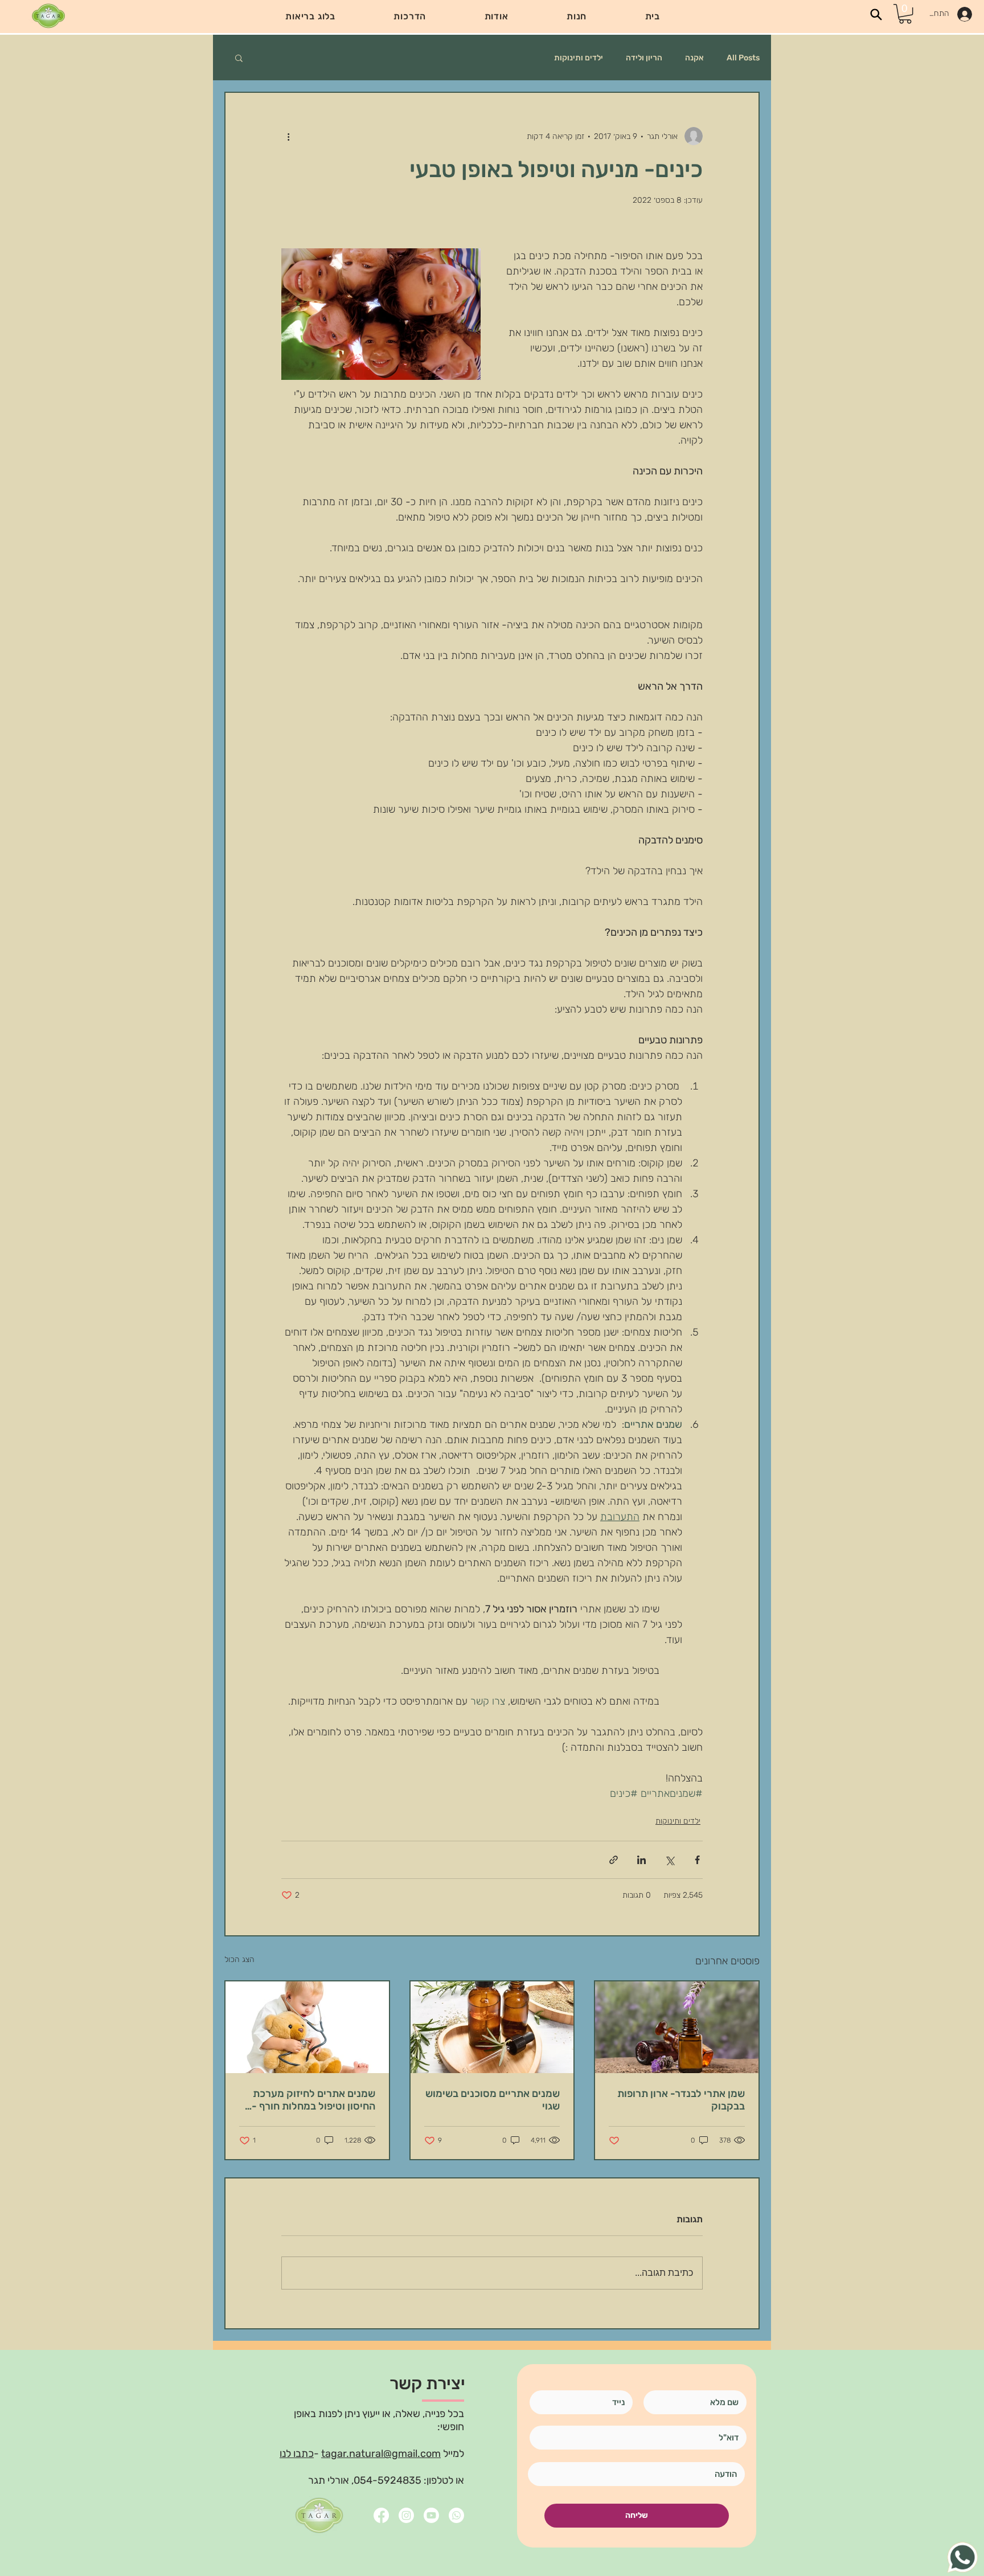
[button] (410, 16)
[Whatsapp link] (456, 2515)
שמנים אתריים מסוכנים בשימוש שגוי (493, 2100)
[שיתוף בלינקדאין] (641, 1860)
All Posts (743, 58)
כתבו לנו (297, 2454)
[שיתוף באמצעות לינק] (614, 1860)
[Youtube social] (431, 2515)
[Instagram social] (406, 2515)
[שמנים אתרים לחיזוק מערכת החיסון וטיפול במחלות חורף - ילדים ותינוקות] (307, 2027)
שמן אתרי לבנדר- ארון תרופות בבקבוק (681, 2100)
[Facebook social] (381, 2515)
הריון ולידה (644, 58)
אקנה (694, 58)
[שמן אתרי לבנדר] (677, 2027)
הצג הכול (239, 1959)
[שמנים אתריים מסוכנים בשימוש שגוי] (492, 2027)
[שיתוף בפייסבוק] (697, 1860)
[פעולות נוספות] (288, 136)
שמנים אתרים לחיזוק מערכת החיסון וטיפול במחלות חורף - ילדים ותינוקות (313, 2100)
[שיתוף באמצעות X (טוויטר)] (669, 1860)
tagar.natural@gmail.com (381, 2454)
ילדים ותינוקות (579, 58)
